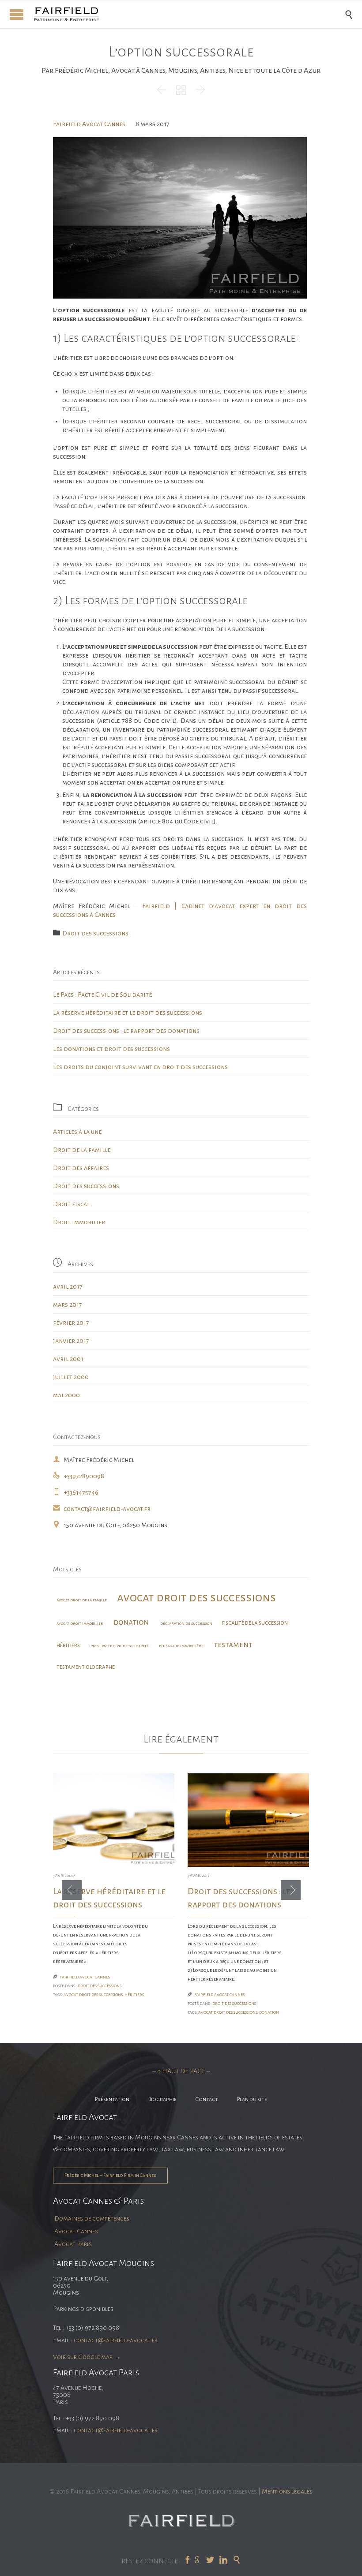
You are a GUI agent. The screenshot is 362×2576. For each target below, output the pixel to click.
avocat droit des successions (196, 1598)
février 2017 (71, 1323)
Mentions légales (287, 2491)
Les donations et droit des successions (111, 1049)
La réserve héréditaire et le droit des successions (128, 1013)
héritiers (68, 1645)
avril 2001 (68, 1359)
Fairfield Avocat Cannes (89, 124)
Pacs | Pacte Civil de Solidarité (120, 1646)
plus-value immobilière (181, 1646)
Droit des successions (95, 933)
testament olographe (86, 1667)
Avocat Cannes (76, 2231)
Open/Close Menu (17, 14)
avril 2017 (68, 1286)
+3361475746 (76, 1492)
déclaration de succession (186, 1623)
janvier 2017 (71, 1341)
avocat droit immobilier (80, 1623)
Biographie (162, 2099)
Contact (207, 2099)
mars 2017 (68, 1305)
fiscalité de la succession (255, 1623)
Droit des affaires (81, 1168)
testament (233, 1645)
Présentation (112, 2099)
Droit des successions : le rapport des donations (126, 1031)
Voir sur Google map (83, 2357)
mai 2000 (66, 1395)
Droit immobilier (79, 1222)
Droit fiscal (71, 1204)
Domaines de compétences (92, 2218)
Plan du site (252, 2099)
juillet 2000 (71, 1377)
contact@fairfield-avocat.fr (102, 1509)
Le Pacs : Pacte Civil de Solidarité (102, 995)
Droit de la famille (82, 1150)
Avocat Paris (73, 2244)
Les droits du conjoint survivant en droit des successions (140, 1067)
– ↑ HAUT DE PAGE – (181, 2071)
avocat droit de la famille (82, 1600)
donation (131, 1622)
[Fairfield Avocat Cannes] (188, 14)
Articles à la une (77, 1132)
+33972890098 (79, 1476)
